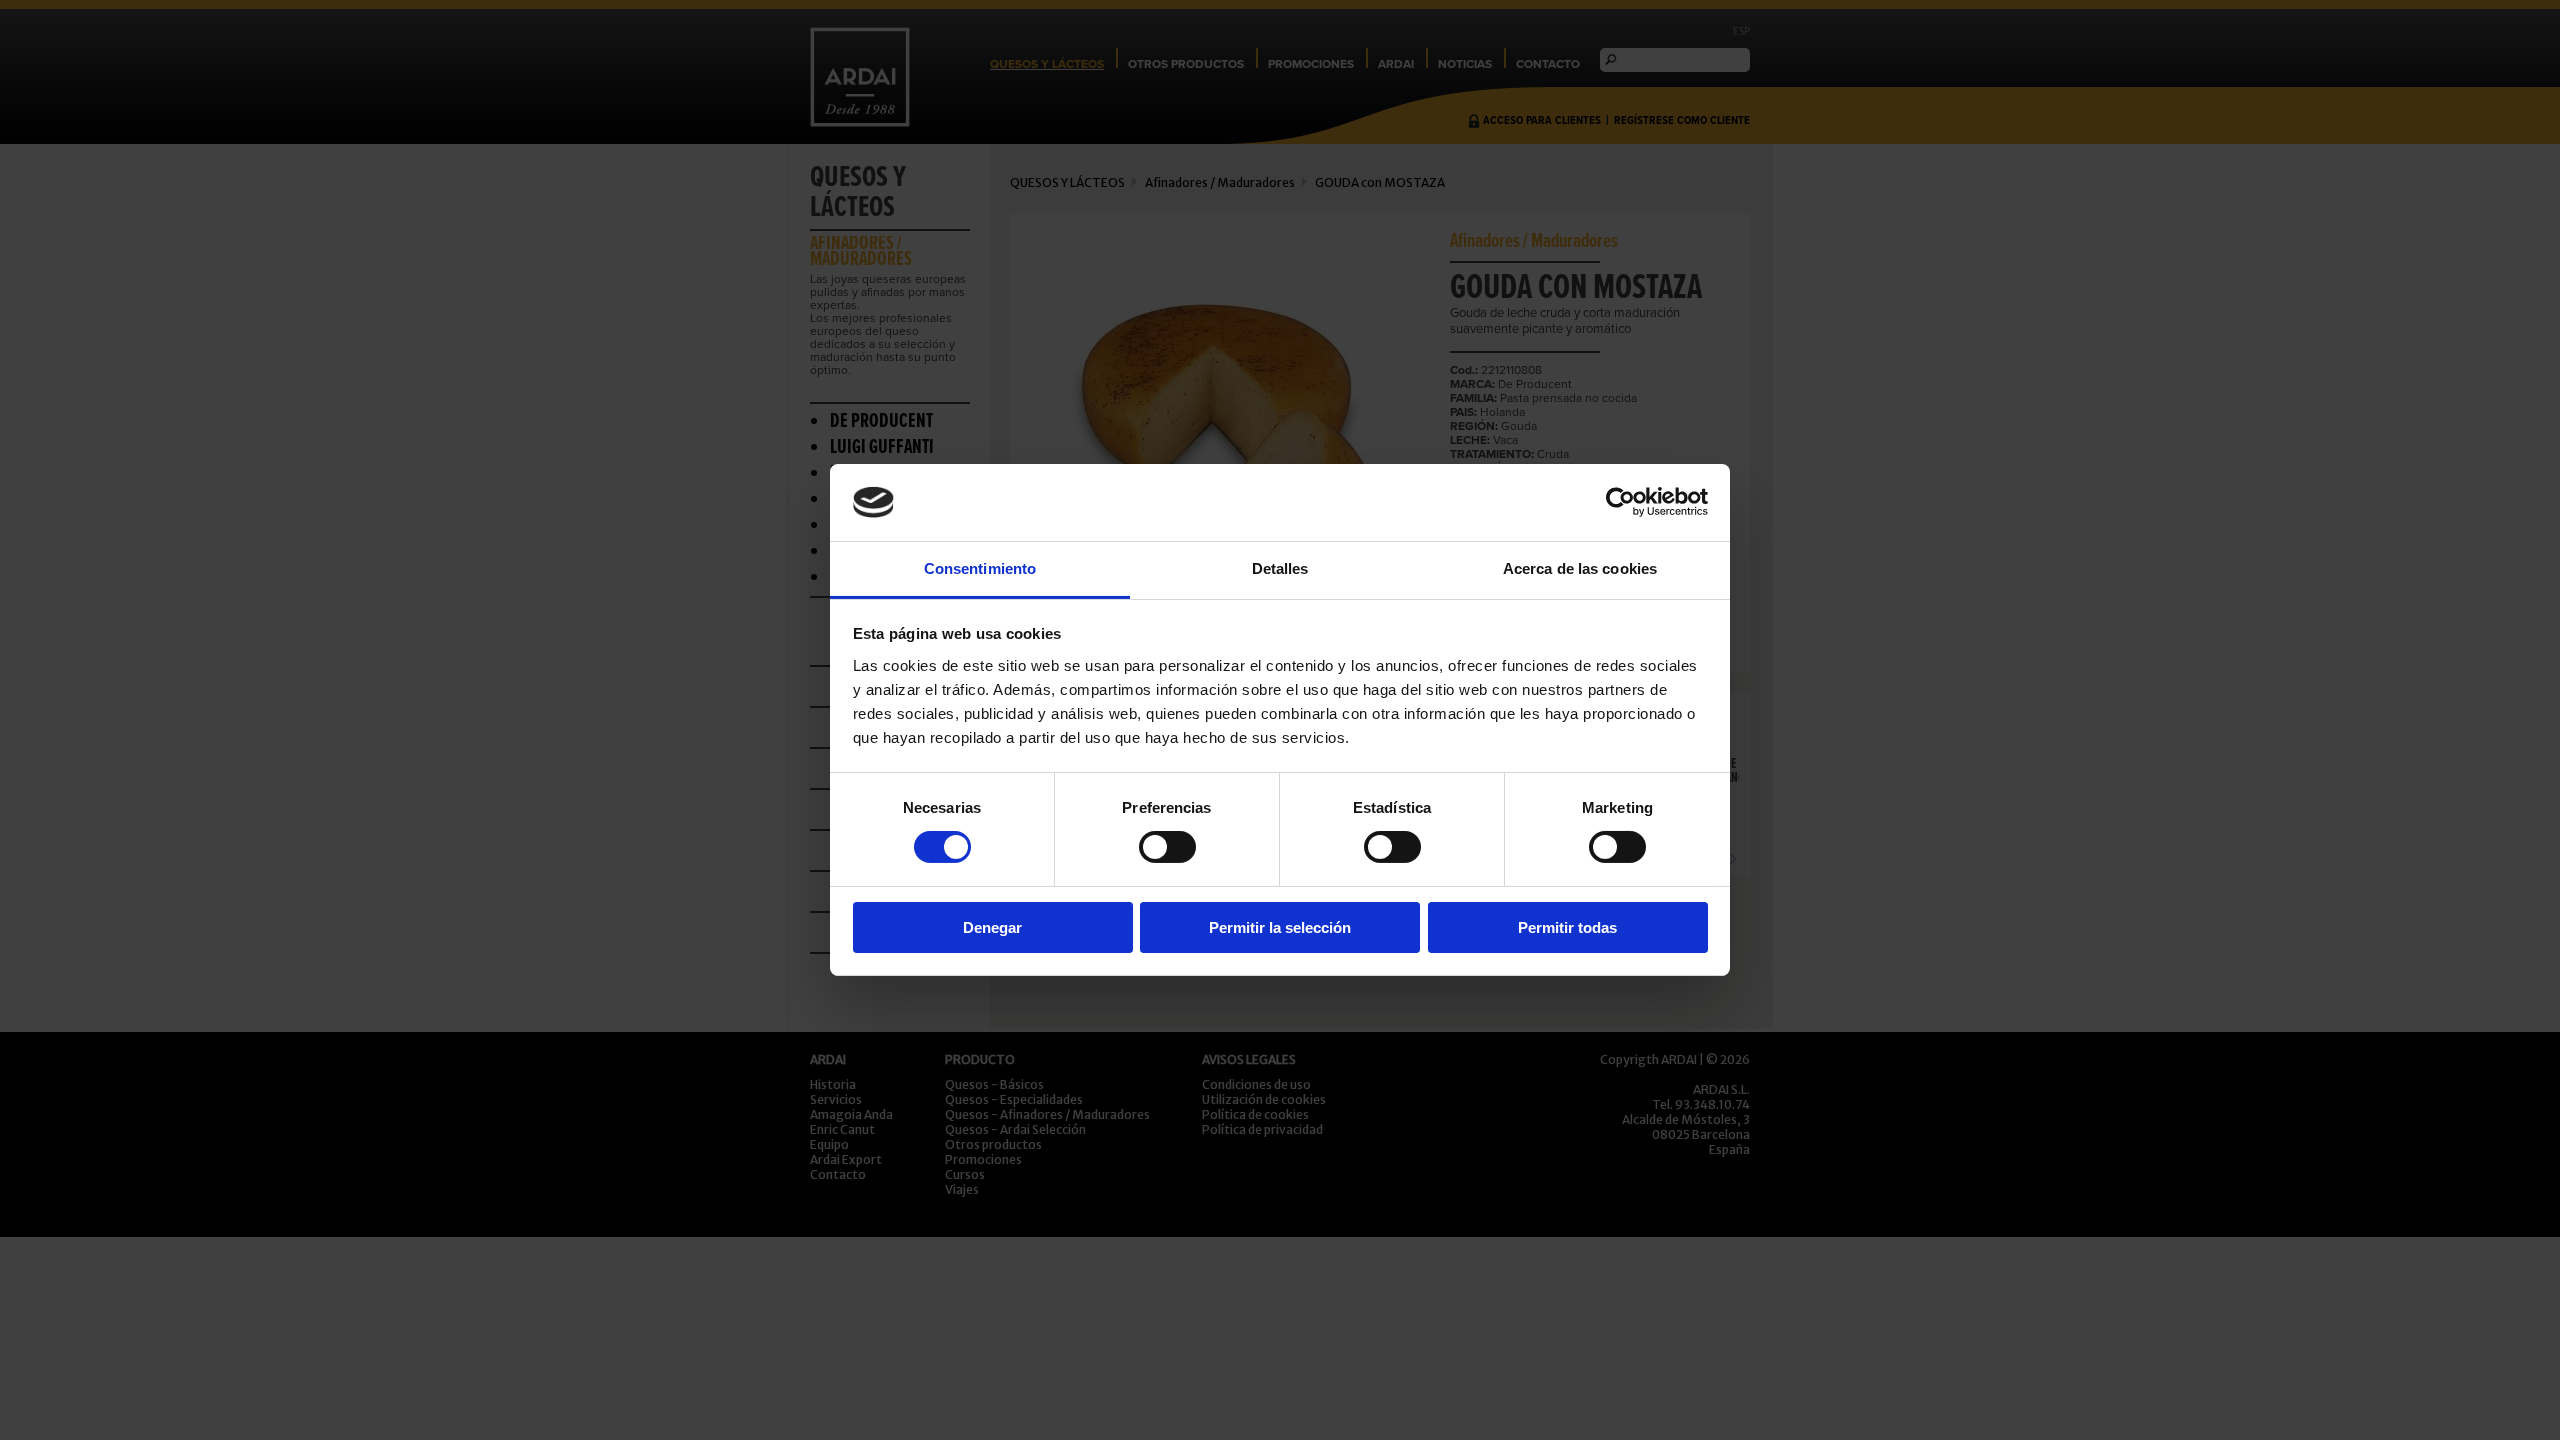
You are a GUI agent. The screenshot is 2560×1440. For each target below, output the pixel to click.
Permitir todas (1567, 927)
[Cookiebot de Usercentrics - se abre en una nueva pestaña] (1620, 502)
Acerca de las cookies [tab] (1580, 568)
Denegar (992, 927)
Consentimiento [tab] (980, 568)
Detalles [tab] (1280, 568)
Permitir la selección (1280, 927)
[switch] (1167, 847)
